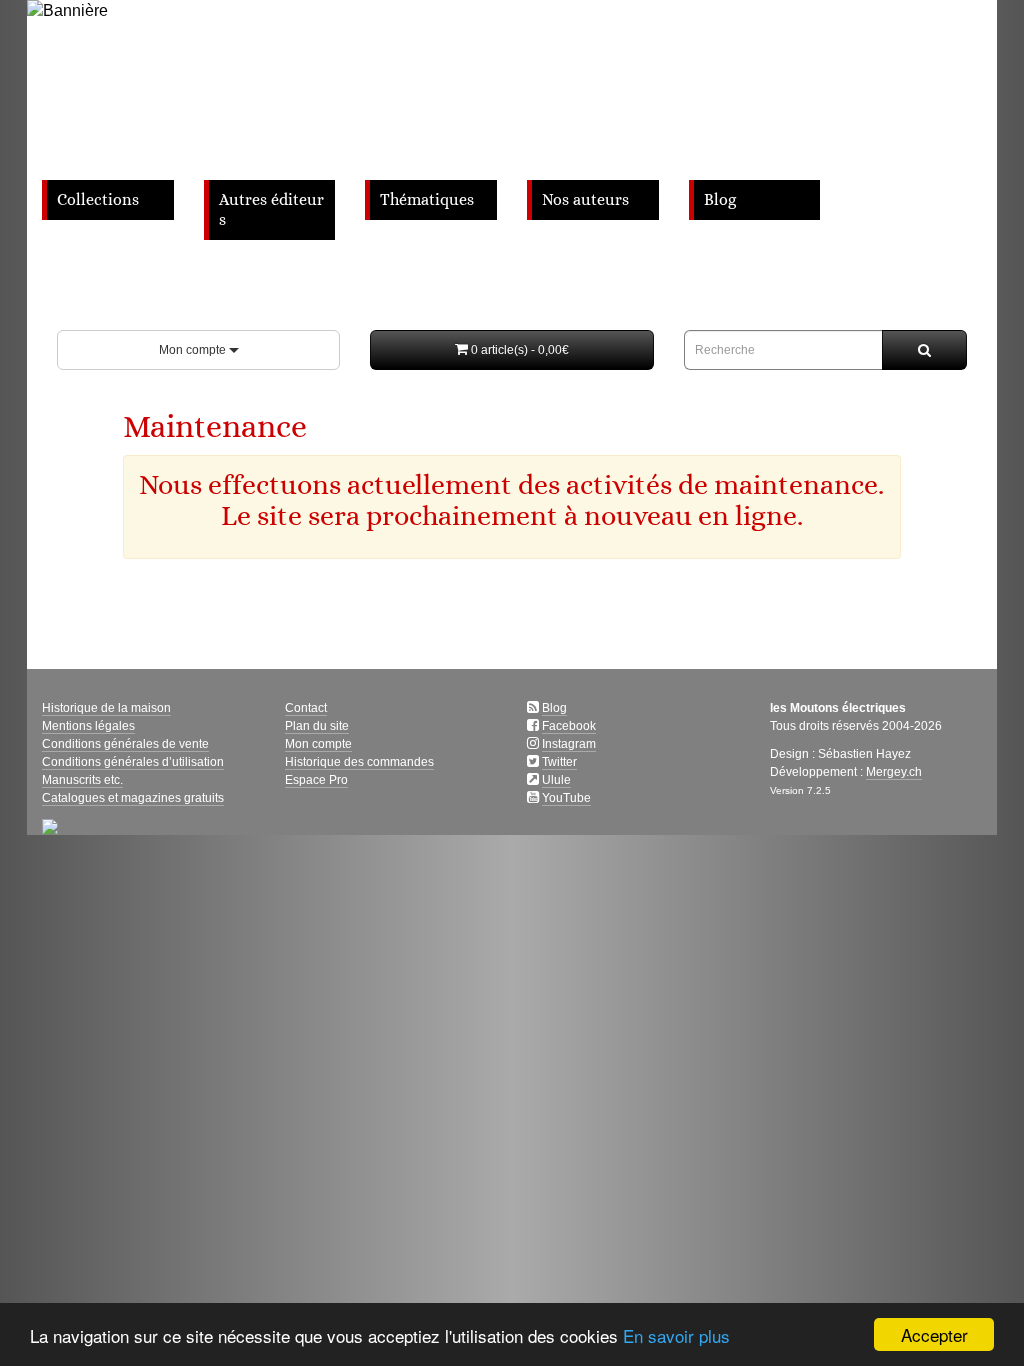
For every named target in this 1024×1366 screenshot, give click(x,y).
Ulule (556, 780)
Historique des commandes (359, 762)
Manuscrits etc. (82, 780)
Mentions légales (88, 726)
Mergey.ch (894, 772)
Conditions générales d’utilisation (133, 762)
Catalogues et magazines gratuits (133, 798)
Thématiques (427, 200)
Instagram (569, 744)
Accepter (934, 1334)
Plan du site (317, 726)
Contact (306, 708)
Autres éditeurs (271, 210)
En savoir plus (676, 1335)
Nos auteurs (585, 200)
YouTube (566, 798)
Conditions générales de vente (125, 744)
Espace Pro (316, 780)
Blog (720, 200)
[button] (511, 350)
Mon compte (194, 350)
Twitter (559, 762)
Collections (98, 200)
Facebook (569, 726)
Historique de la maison (106, 708)
